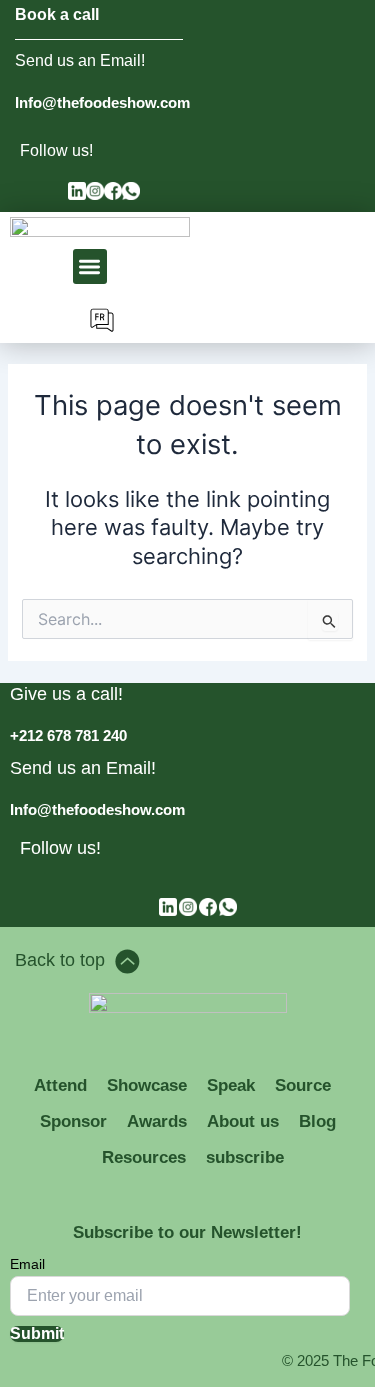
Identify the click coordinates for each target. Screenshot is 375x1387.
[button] (90, 266)
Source (303, 1085)
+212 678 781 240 (68, 735)
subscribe (245, 1157)
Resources (144, 1157)
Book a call (57, 14)
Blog (317, 1121)
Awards (157, 1121)
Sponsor (73, 1121)
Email (27, 1264)
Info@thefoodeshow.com (102, 102)
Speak (231, 1085)
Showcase (147, 1085)
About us (243, 1121)
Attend (60, 1085)
